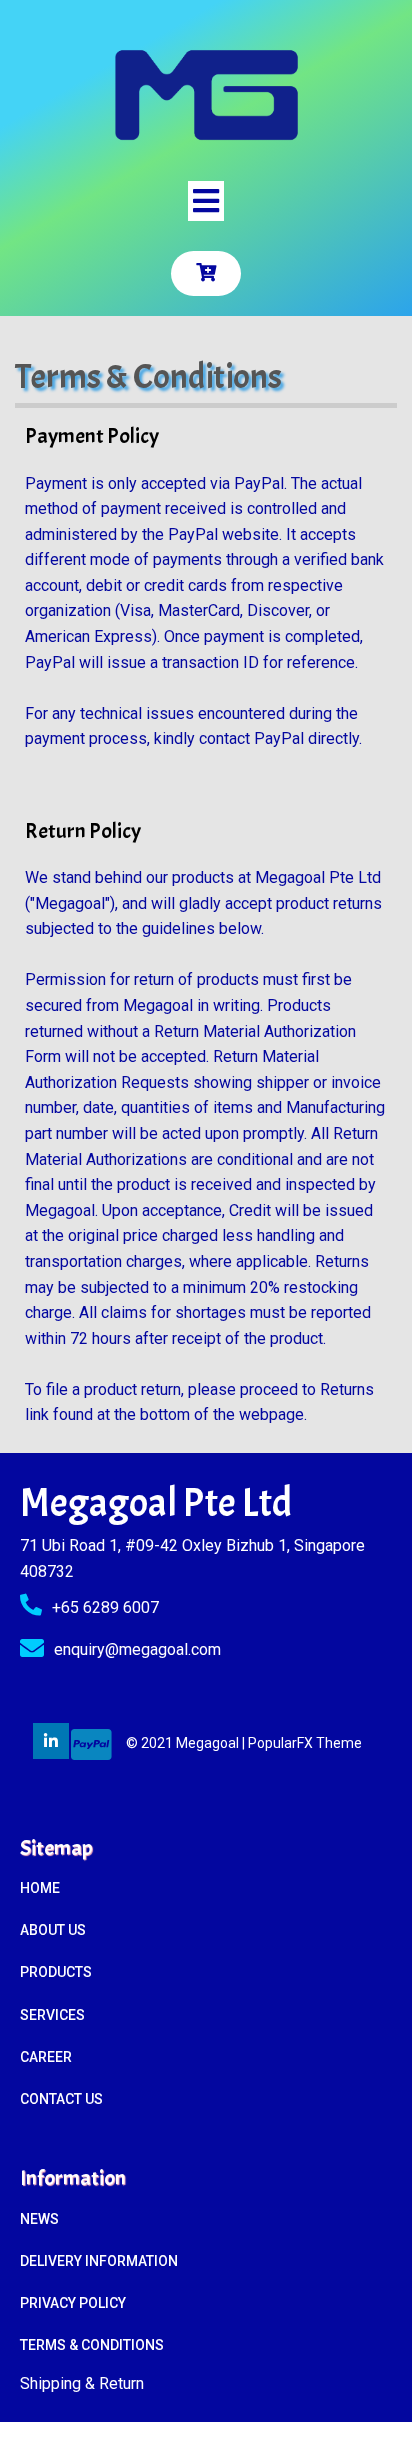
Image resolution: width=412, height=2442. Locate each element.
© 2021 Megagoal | (187, 1743)
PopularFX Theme (305, 1743)
